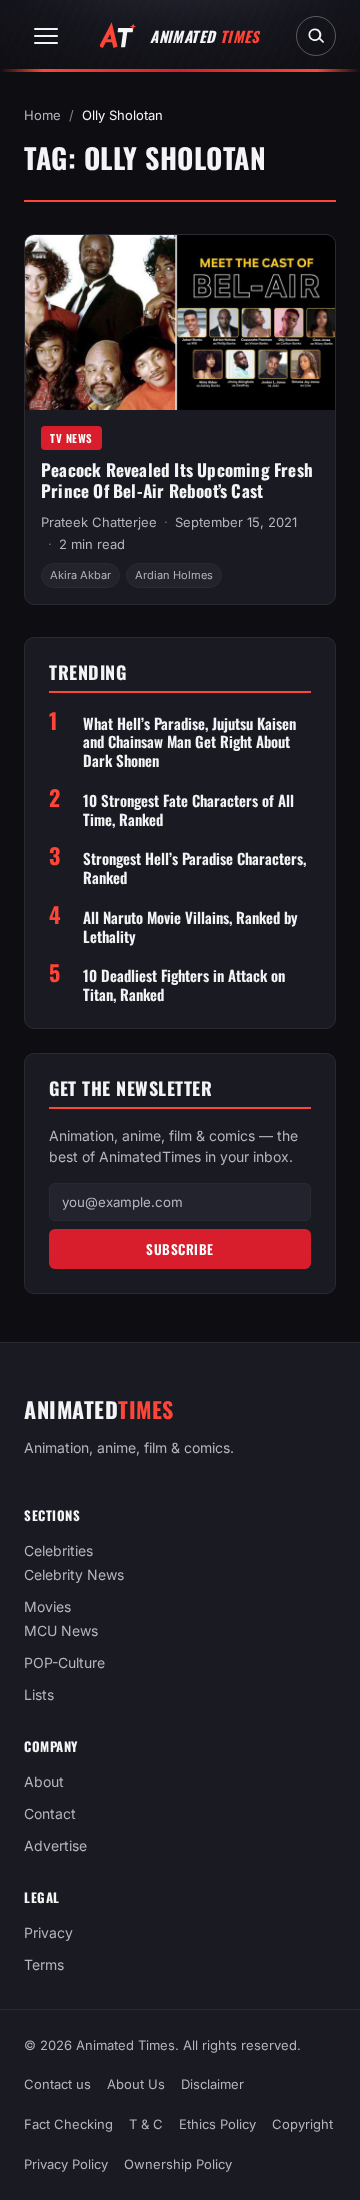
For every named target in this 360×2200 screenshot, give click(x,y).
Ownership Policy (178, 2164)
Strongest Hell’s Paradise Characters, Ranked (194, 868)
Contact (50, 1813)
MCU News (61, 1630)
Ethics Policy (217, 2124)
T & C (146, 2124)
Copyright (302, 2124)
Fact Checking (68, 2124)
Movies (47, 1606)
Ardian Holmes (174, 575)
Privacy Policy (66, 2164)
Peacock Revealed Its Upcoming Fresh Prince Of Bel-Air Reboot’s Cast (177, 480)
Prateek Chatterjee (99, 522)
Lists (39, 1694)
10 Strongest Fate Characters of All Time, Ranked (188, 810)
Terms (44, 1964)
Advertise (55, 1845)
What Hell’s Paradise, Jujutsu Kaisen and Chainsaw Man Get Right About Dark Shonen (189, 742)
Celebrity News (74, 1574)
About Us (136, 2084)
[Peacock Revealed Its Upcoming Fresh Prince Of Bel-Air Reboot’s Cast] (180, 322)
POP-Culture (64, 1662)
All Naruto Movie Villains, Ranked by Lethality (190, 927)
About (44, 1781)
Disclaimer (212, 2084)
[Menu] (46, 36)
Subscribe (180, 1249)
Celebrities (58, 1550)
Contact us (57, 2084)
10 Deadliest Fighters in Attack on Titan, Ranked (184, 985)
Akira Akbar (80, 575)
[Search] (316, 36)
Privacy (48, 1932)
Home (42, 115)
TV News (71, 438)
